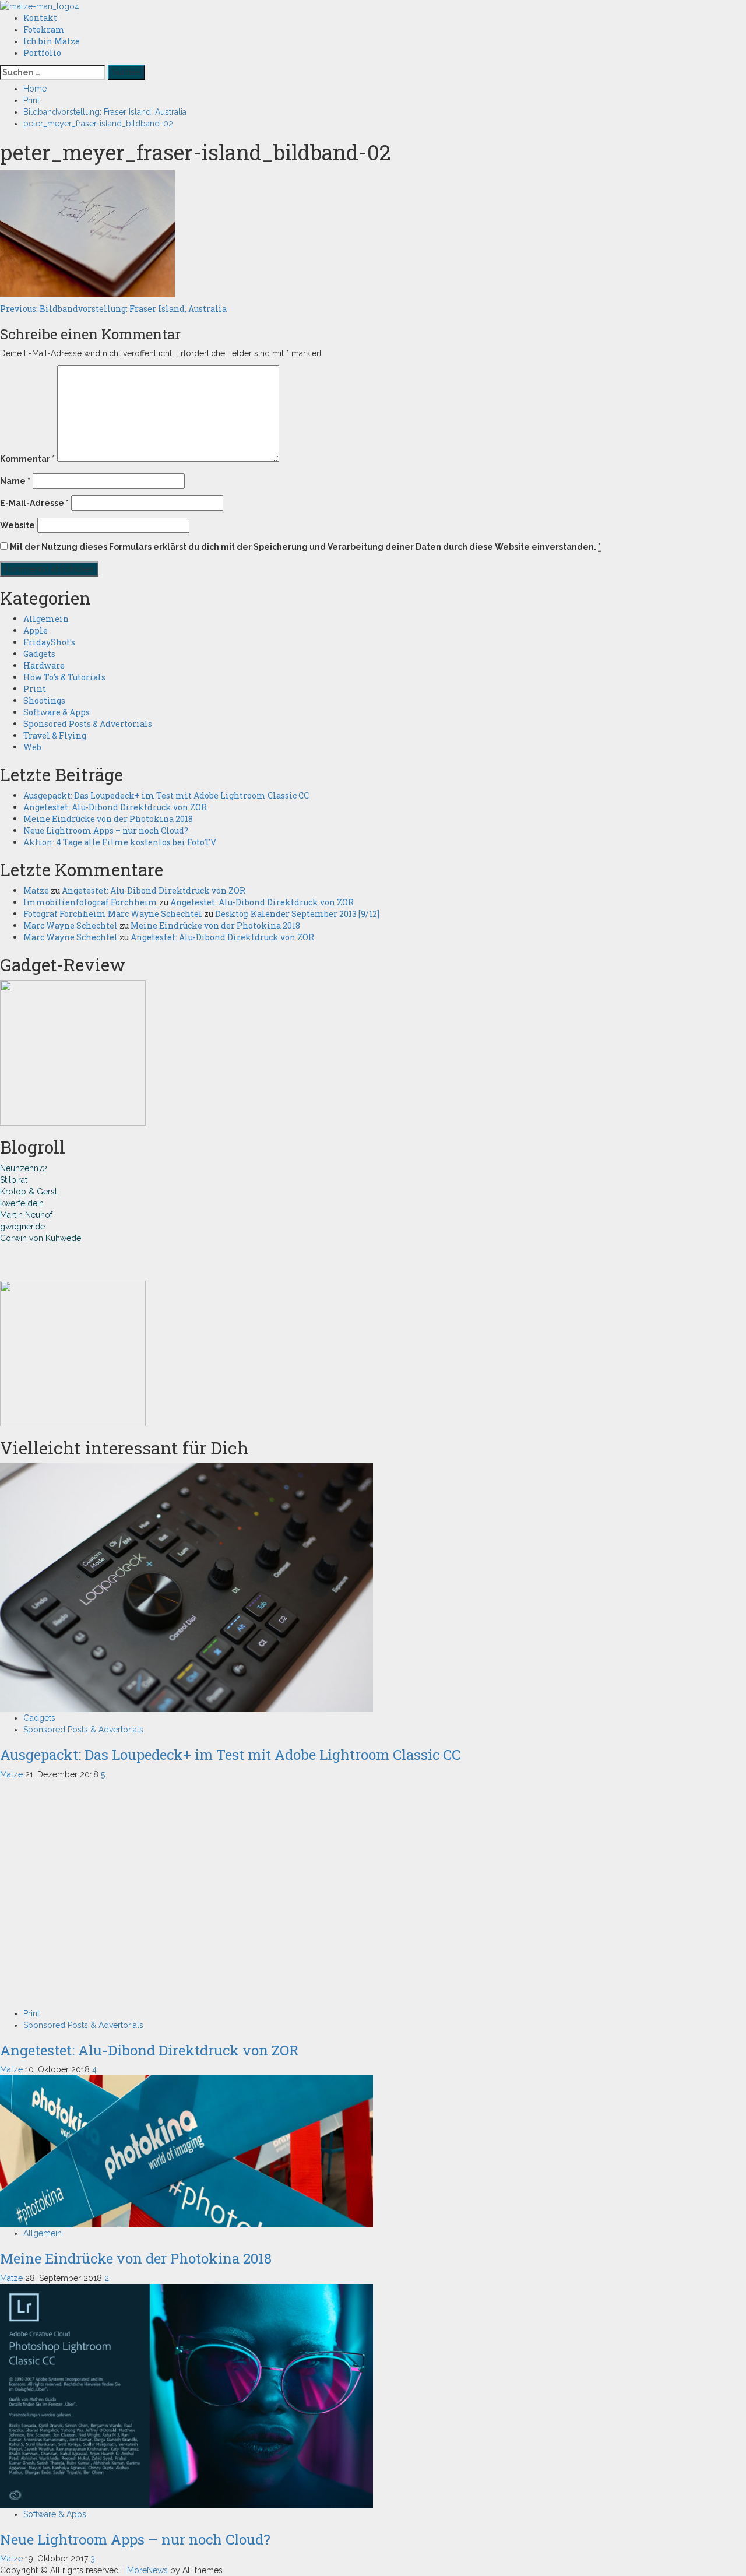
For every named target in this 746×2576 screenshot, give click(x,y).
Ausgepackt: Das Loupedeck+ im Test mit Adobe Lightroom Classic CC (166, 795)
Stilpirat (14, 1180)
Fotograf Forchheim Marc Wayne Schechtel (113, 914)
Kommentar (27, 459)
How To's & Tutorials (64, 677)
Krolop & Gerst (29, 1192)
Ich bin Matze (52, 41)
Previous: (113, 309)
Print (35, 689)
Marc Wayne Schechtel (71, 925)
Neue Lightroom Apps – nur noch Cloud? (106, 830)
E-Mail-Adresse (34, 503)
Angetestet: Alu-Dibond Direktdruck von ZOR (115, 807)
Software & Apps (57, 712)
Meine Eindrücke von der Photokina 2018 (108, 819)
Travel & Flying (55, 735)
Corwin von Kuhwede (41, 1238)
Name (15, 481)
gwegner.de (22, 1227)
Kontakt (40, 18)
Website (17, 525)
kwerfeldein (22, 1203)
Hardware (44, 665)
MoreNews (147, 2570)
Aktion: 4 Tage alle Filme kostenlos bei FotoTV (120, 842)
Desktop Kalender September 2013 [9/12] (297, 914)
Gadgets (39, 654)
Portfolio (42, 53)
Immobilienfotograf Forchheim (90, 902)
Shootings (44, 700)
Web (32, 747)
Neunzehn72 (24, 1168)
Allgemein (46, 619)
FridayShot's (49, 642)
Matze (36, 890)
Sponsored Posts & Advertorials (88, 724)
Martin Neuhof (26, 1215)
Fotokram (44, 29)
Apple (36, 630)
